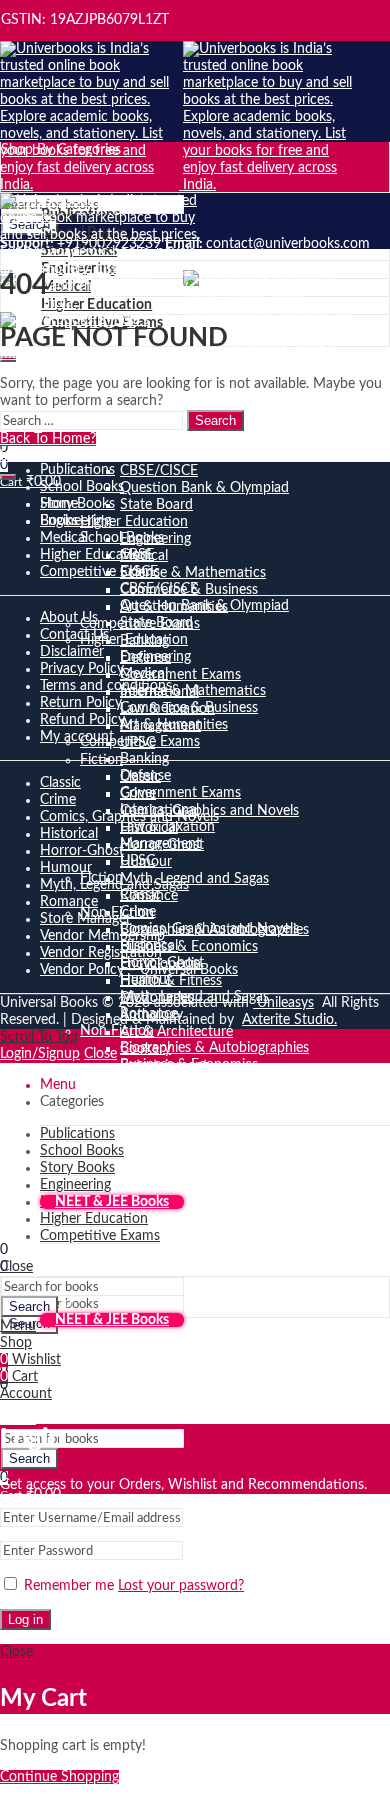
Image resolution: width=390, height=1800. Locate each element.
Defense (145, 776)
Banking (144, 759)
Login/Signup (40, 1054)
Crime (138, 912)
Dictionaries (157, 1116)
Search (29, 1458)
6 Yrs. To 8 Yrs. (164, 1252)
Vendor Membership (102, 936)
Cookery (145, 1167)
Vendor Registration (101, 953)
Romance (69, 902)
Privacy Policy (82, 669)
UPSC (137, 861)
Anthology (151, 1133)
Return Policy (81, 703)
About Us (69, 618)
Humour (146, 980)
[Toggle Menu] (8, 477)
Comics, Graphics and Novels (209, 929)
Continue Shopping (59, 1777)
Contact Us (74, 635)
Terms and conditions (106, 686)
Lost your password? (181, 1586)
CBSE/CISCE (159, 471)
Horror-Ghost (82, 851)
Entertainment (164, 1184)
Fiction (101, 760)
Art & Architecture (176, 1032)
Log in (25, 1619)
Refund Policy (82, 720)
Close (100, 1054)
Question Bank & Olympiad (204, 488)
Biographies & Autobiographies (214, 1048)
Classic (140, 895)
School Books (122, 538)
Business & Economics (189, 947)
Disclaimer (72, 652)
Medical (144, 674)
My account (77, 737)
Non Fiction (117, 1031)
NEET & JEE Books (112, 1202)
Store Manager (85, 919)
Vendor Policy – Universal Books (139, 970)
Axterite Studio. (289, 1020)
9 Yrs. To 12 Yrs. (168, 1269)
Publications (77, 470)
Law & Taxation (167, 827)
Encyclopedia (160, 1082)
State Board (156, 505)
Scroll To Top (39, 1037)
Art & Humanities (174, 725)
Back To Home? (48, 439)
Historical (69, 834)
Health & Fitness (171, 1099)
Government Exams (180, 675)
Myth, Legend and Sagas (194, 879)
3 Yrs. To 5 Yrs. (164, 1235)
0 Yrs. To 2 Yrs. (164, 1218)
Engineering (155, 657)
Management (160, 844)
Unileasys (283, 1003)
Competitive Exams (140, 742)
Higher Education (134, 522)
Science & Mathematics (193, 573)
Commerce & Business (189, 708)
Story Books (77, 504)
